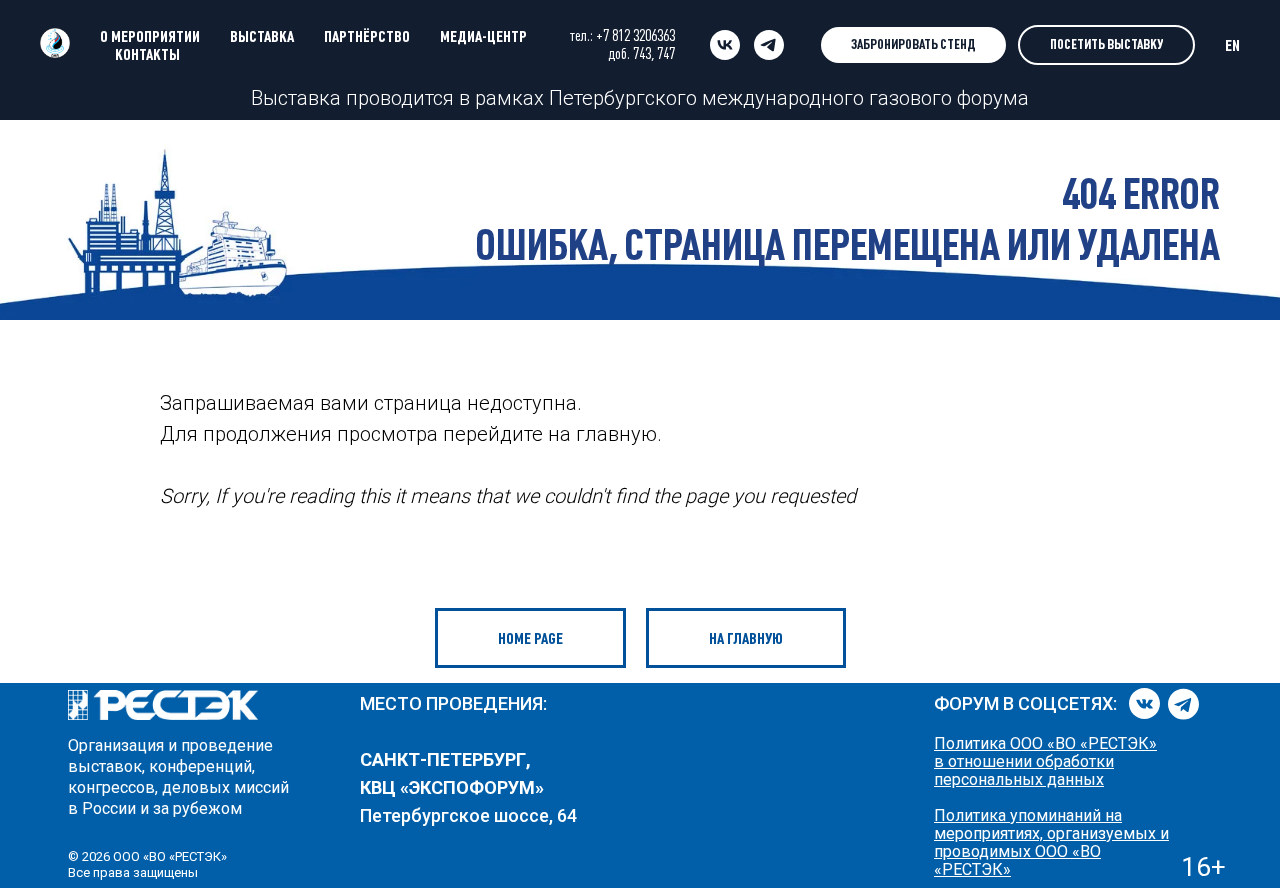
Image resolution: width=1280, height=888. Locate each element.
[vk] (725, 45)
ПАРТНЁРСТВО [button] (367, 36)
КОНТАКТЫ (147, 54)
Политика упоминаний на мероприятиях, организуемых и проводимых (1051, 833)
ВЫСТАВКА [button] (262, 36)
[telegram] (769, 45)
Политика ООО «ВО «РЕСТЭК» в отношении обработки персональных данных (1045, 761)
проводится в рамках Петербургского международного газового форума (685, 98)
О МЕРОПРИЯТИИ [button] (150, 36)
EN (1232, 45)
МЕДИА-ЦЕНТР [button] (483, 36)
